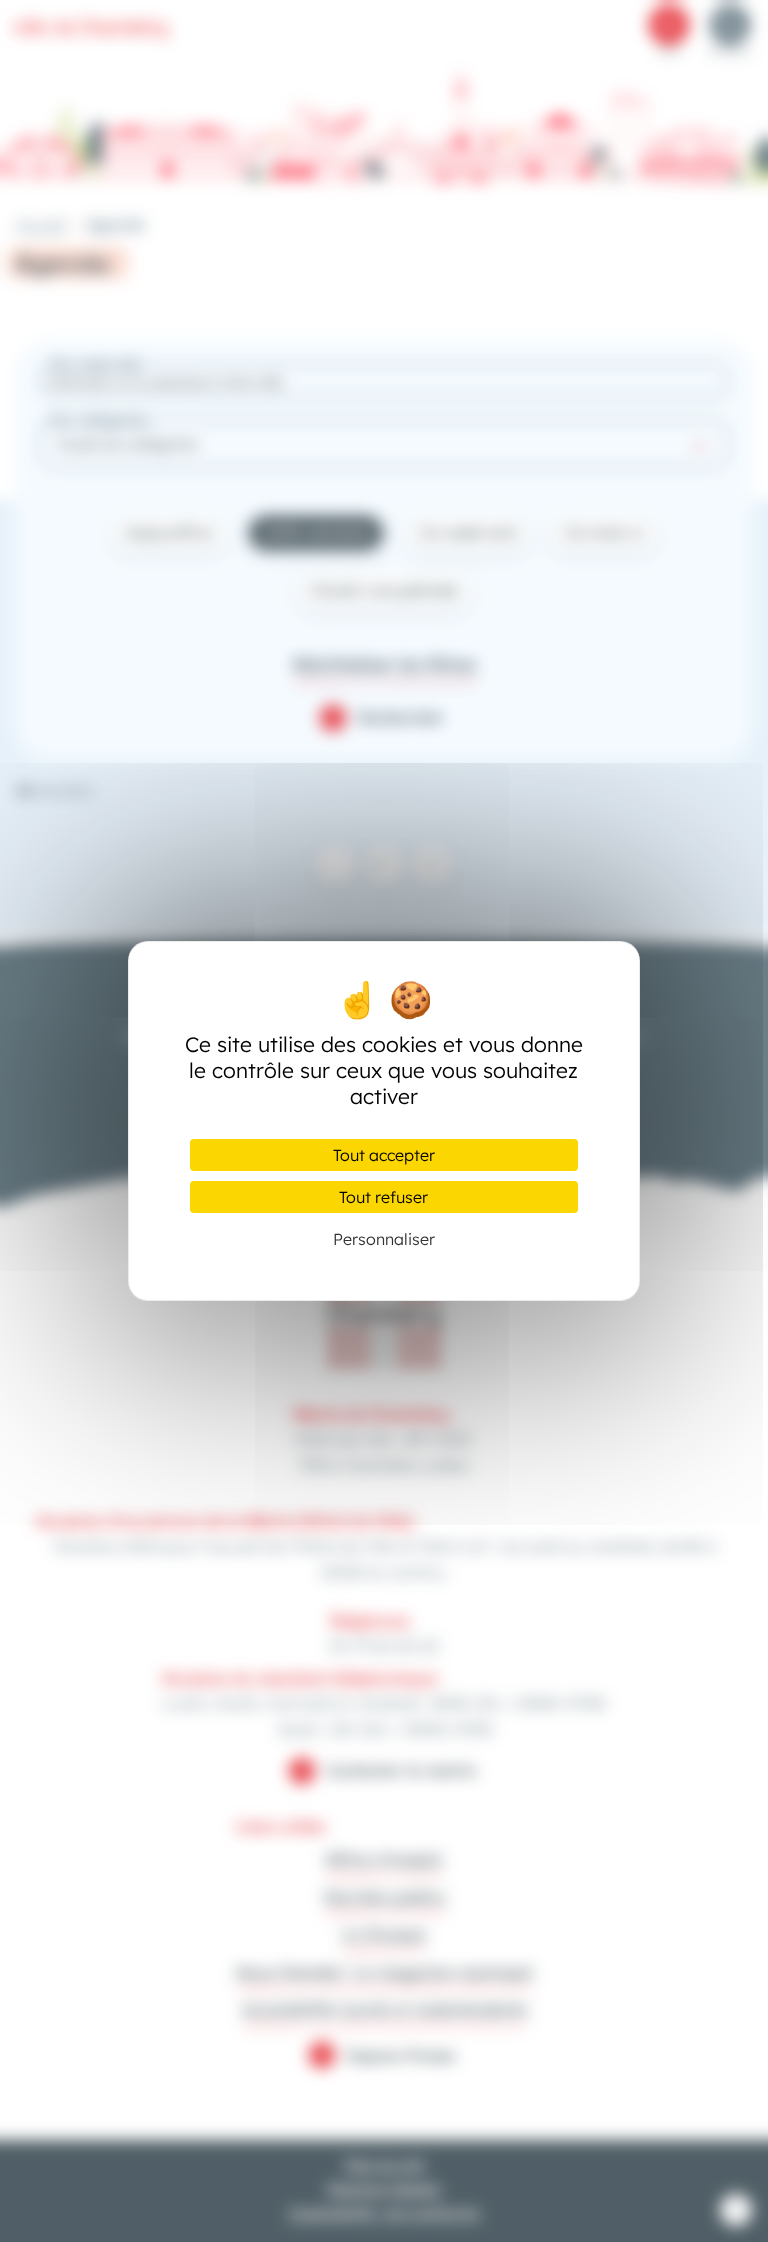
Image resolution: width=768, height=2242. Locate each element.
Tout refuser (383, 1197)
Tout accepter (384, 1155)
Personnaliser (384, 1239)
